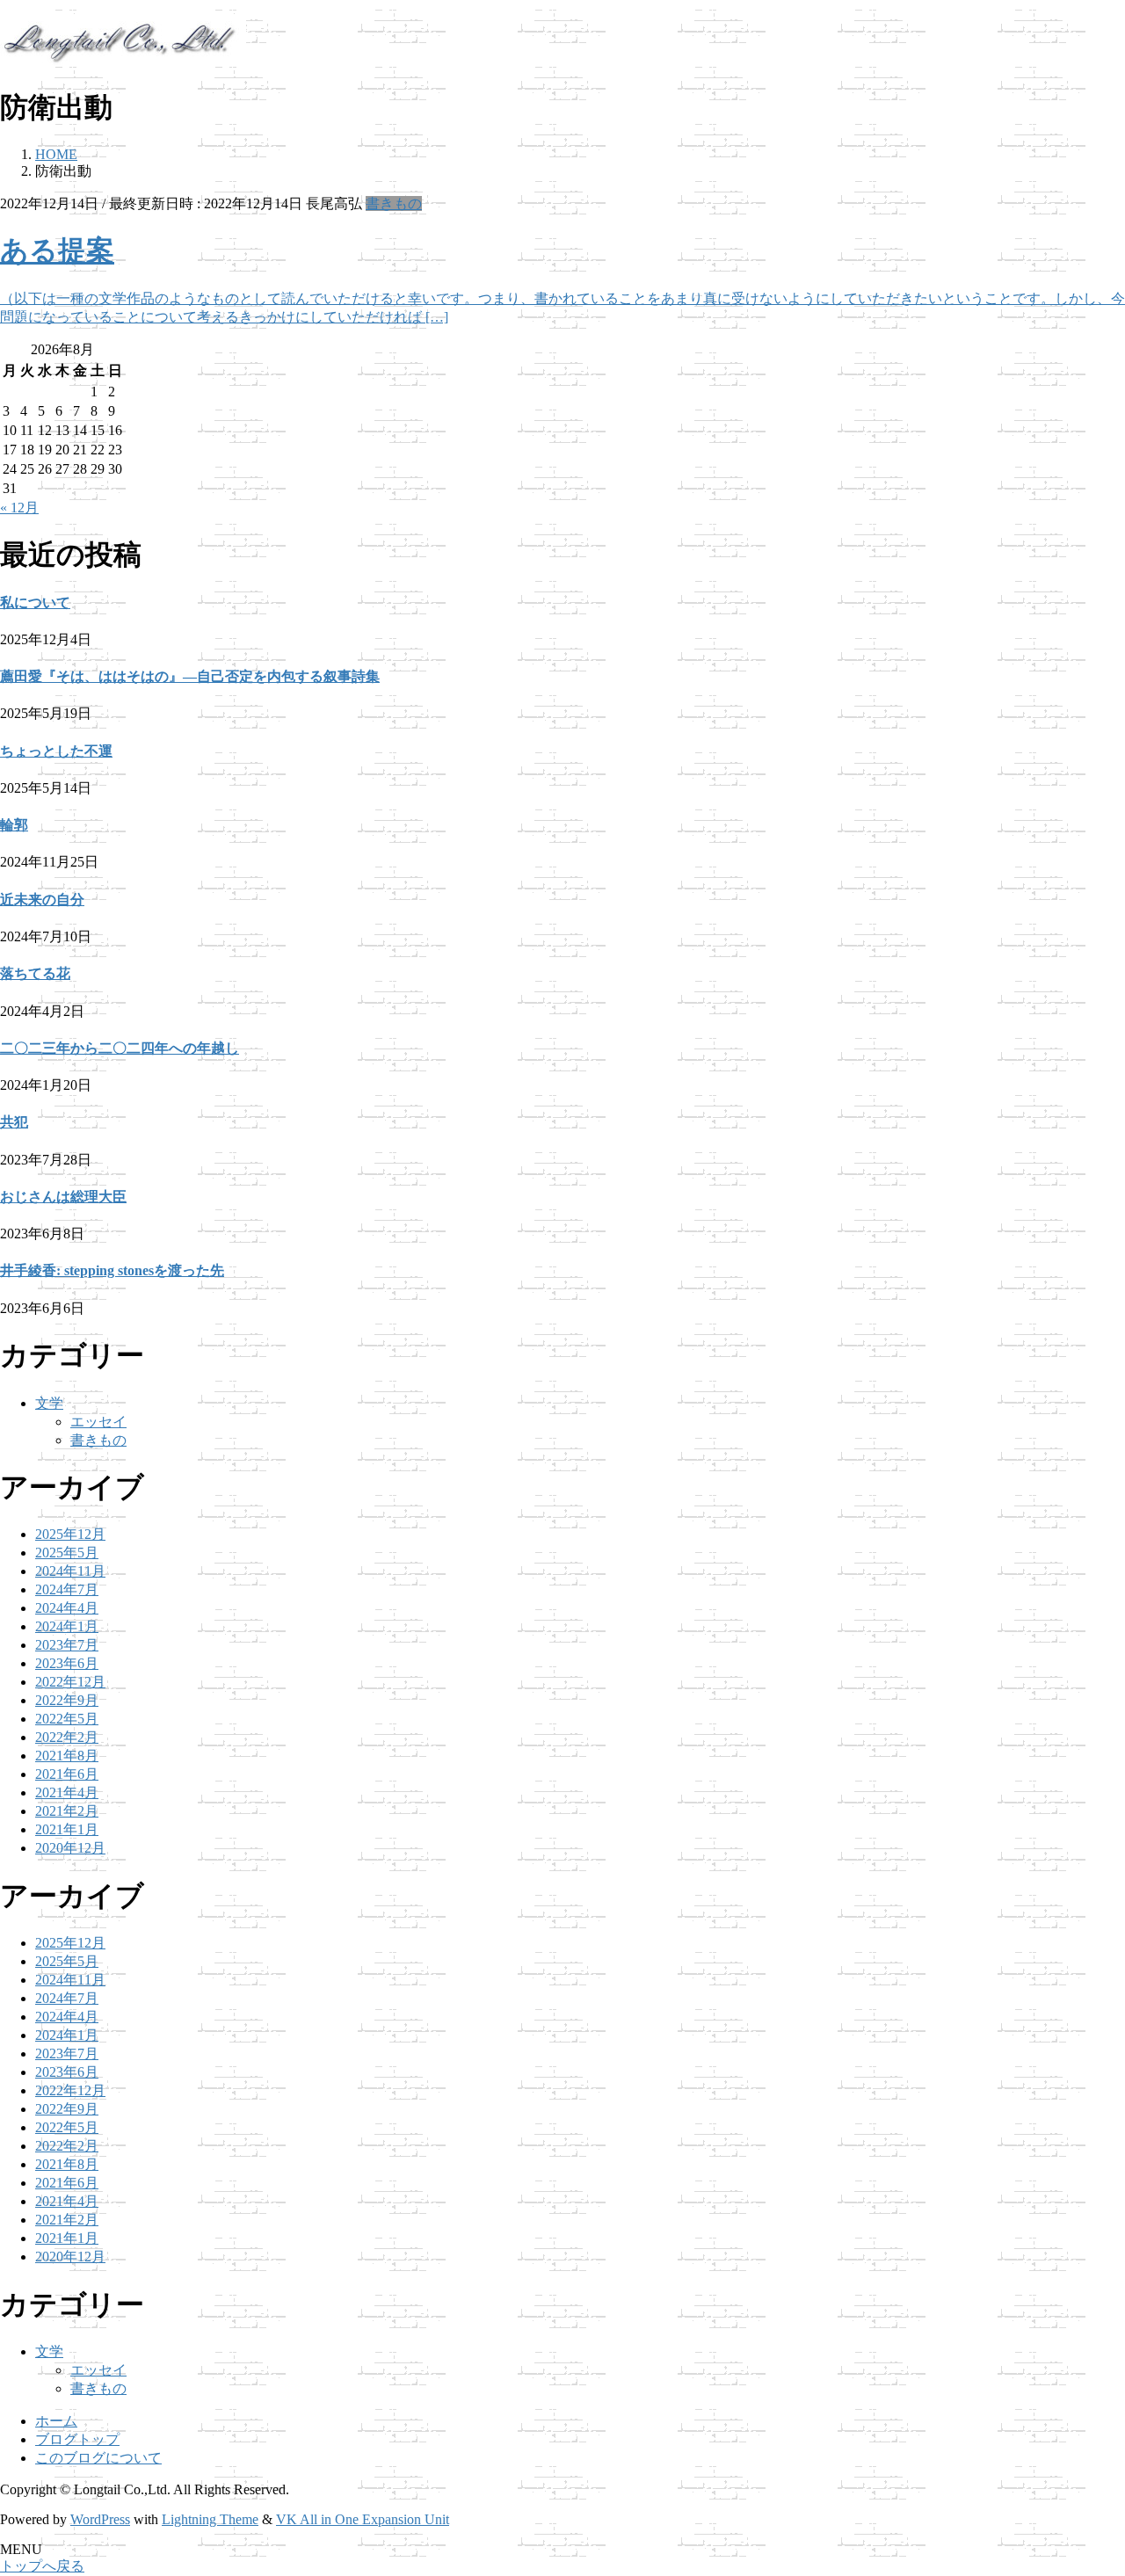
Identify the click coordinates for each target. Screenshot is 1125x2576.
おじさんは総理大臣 (63, 1197)
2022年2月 (67, 1737)
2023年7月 (67, 1645)
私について (35, 602)
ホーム (56, 2421)
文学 (49, 1403)
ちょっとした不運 (56, 751)
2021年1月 (67, 1829)
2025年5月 (67, 1553)
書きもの (394, 203)
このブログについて (98, 2458)
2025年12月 (70, 1534)
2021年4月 (67, 1792)
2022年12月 (70, 1682)
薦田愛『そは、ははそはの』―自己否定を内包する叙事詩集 (190, 676)
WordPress (100, 2519)
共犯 (14, 1122)
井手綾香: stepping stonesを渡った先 (112, 1270)
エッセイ (98, 1422)
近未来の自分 (42, 900)
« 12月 (19, 508)
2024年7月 (67, 1589)
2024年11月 (70, 1571)
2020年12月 (70, 1848)
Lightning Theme (210, 2519)
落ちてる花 (35, 973)
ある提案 (57, 250)
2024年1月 (67, 1626)
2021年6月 (67, 1774)
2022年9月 (67, 1700)
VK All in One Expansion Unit (363, 2519)
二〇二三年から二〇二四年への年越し (120, 1048)
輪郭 (14, 825)
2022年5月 (67, 1719)
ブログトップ (77, 2439)
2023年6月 (67, 1663)
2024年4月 (67, 1608)
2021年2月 (67, 1811)
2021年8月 (67, 1756)
